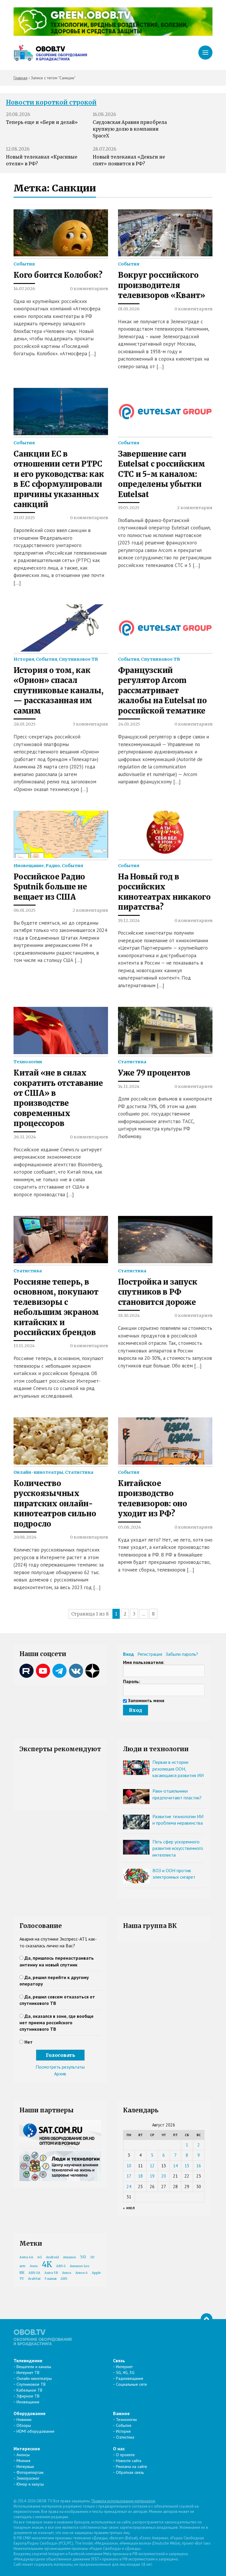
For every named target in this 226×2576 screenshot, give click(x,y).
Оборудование (30, 2413)
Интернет (124, 2367)
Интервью (25, 2466)
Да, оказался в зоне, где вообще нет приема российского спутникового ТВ (56, 2023)
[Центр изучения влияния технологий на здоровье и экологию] (113, 34)
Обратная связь (130, 2472)
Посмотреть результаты (60, 2067)
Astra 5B (51, 2273)
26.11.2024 (25, 1137)
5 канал (51, 2279)
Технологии (28, 1062)
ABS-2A (34, 2273)
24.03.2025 (129, 724)
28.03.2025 (25, 724)
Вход (128, 1654)
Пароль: (132, 1681)
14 (175, 2166)
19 (152, 2176)
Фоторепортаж (30, 2472)
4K (47, 2264)
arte (23, 2266)
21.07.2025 (24, 518)
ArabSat (34, 2279)
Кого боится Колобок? (58, 275)
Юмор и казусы (30, 2484)
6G (40, 2257)
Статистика (132, 1062)
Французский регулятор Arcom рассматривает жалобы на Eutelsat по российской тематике (162, 691)
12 (152, 2166)
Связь (119, 2360)
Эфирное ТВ (28, 2396)
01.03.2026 (129, 309)
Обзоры (24, 2425)
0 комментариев (89, 289)
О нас (119, 2449)
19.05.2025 (129, 508)
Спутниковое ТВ (78, 659)
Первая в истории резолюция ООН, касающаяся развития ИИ (178, 1769)
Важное (121, 2413)
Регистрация (150, 1654)
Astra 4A (26, 2257)
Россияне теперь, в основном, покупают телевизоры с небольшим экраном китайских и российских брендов (56, 1307)
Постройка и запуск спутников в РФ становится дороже (158, 1292)
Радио (53, 866)
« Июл (129, 2208)
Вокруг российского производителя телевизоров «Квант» (162, 285)
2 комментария (195, 508)
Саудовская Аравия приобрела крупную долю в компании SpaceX (130, 129)
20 (164, 2176)
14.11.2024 (129, 1086)
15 (187, 2166)
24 (129, 2187)
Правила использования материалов (123, 2501)
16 (199, 2166)
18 (140, 2176)
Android (52, 2257)
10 (129, 2166)
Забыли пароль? (182, 1654)
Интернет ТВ (28, 2373)
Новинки (24, 2419)
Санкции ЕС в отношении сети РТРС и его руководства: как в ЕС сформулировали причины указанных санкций (59, 479)
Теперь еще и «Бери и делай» (42, 122)
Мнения (23, 2461)
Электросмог (28, 2478)
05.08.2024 (129, 1527)
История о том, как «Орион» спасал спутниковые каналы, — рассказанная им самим (59, 691)
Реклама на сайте (132, 2466)
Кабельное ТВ (29, 2390)
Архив (60, 2074)
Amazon (69, 2257)
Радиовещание (130, 2378)
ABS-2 (61, 2266)
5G (83, 2257)
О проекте (125, 2455)
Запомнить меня (146, 1700)
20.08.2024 (25, 1537)
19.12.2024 (129, 921)
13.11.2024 (24, 1346)
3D (92, 2257)
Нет (29, 2042)
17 (129, 2176)
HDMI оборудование (35, 2431)
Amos (67, 2273)
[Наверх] (207, 2319)
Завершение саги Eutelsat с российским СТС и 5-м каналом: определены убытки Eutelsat (162, 474)
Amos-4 (82, 2273)
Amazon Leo (80, 2266)
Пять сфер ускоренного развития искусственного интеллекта (178, 1848)
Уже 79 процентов (154, 1073)
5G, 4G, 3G (125, 2373)
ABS (64, 2279)
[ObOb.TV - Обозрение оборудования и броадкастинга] (50, 53)
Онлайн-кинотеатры (38, 1472)
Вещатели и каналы (34, 2367)
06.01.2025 (25, 910)
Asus (34, 2266)
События (24, 264)
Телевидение (28, 2360)
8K (22, 2273)
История (24, 659)
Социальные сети (131, 2384)
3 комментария (90, 724)
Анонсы (23, 2455)
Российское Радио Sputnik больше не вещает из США (50, 887)
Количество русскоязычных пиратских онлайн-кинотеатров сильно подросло (55, 1504)
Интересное (27, 2449)
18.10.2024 (129, 1315)
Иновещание (29, 866)
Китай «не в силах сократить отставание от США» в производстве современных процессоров (58, 1098)
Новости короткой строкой (51, 102)
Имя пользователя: (144, 1662)
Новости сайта (129, 2461)
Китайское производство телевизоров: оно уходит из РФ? (153, 1499)
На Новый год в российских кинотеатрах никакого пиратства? (164, 892)
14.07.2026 (24, 289)
